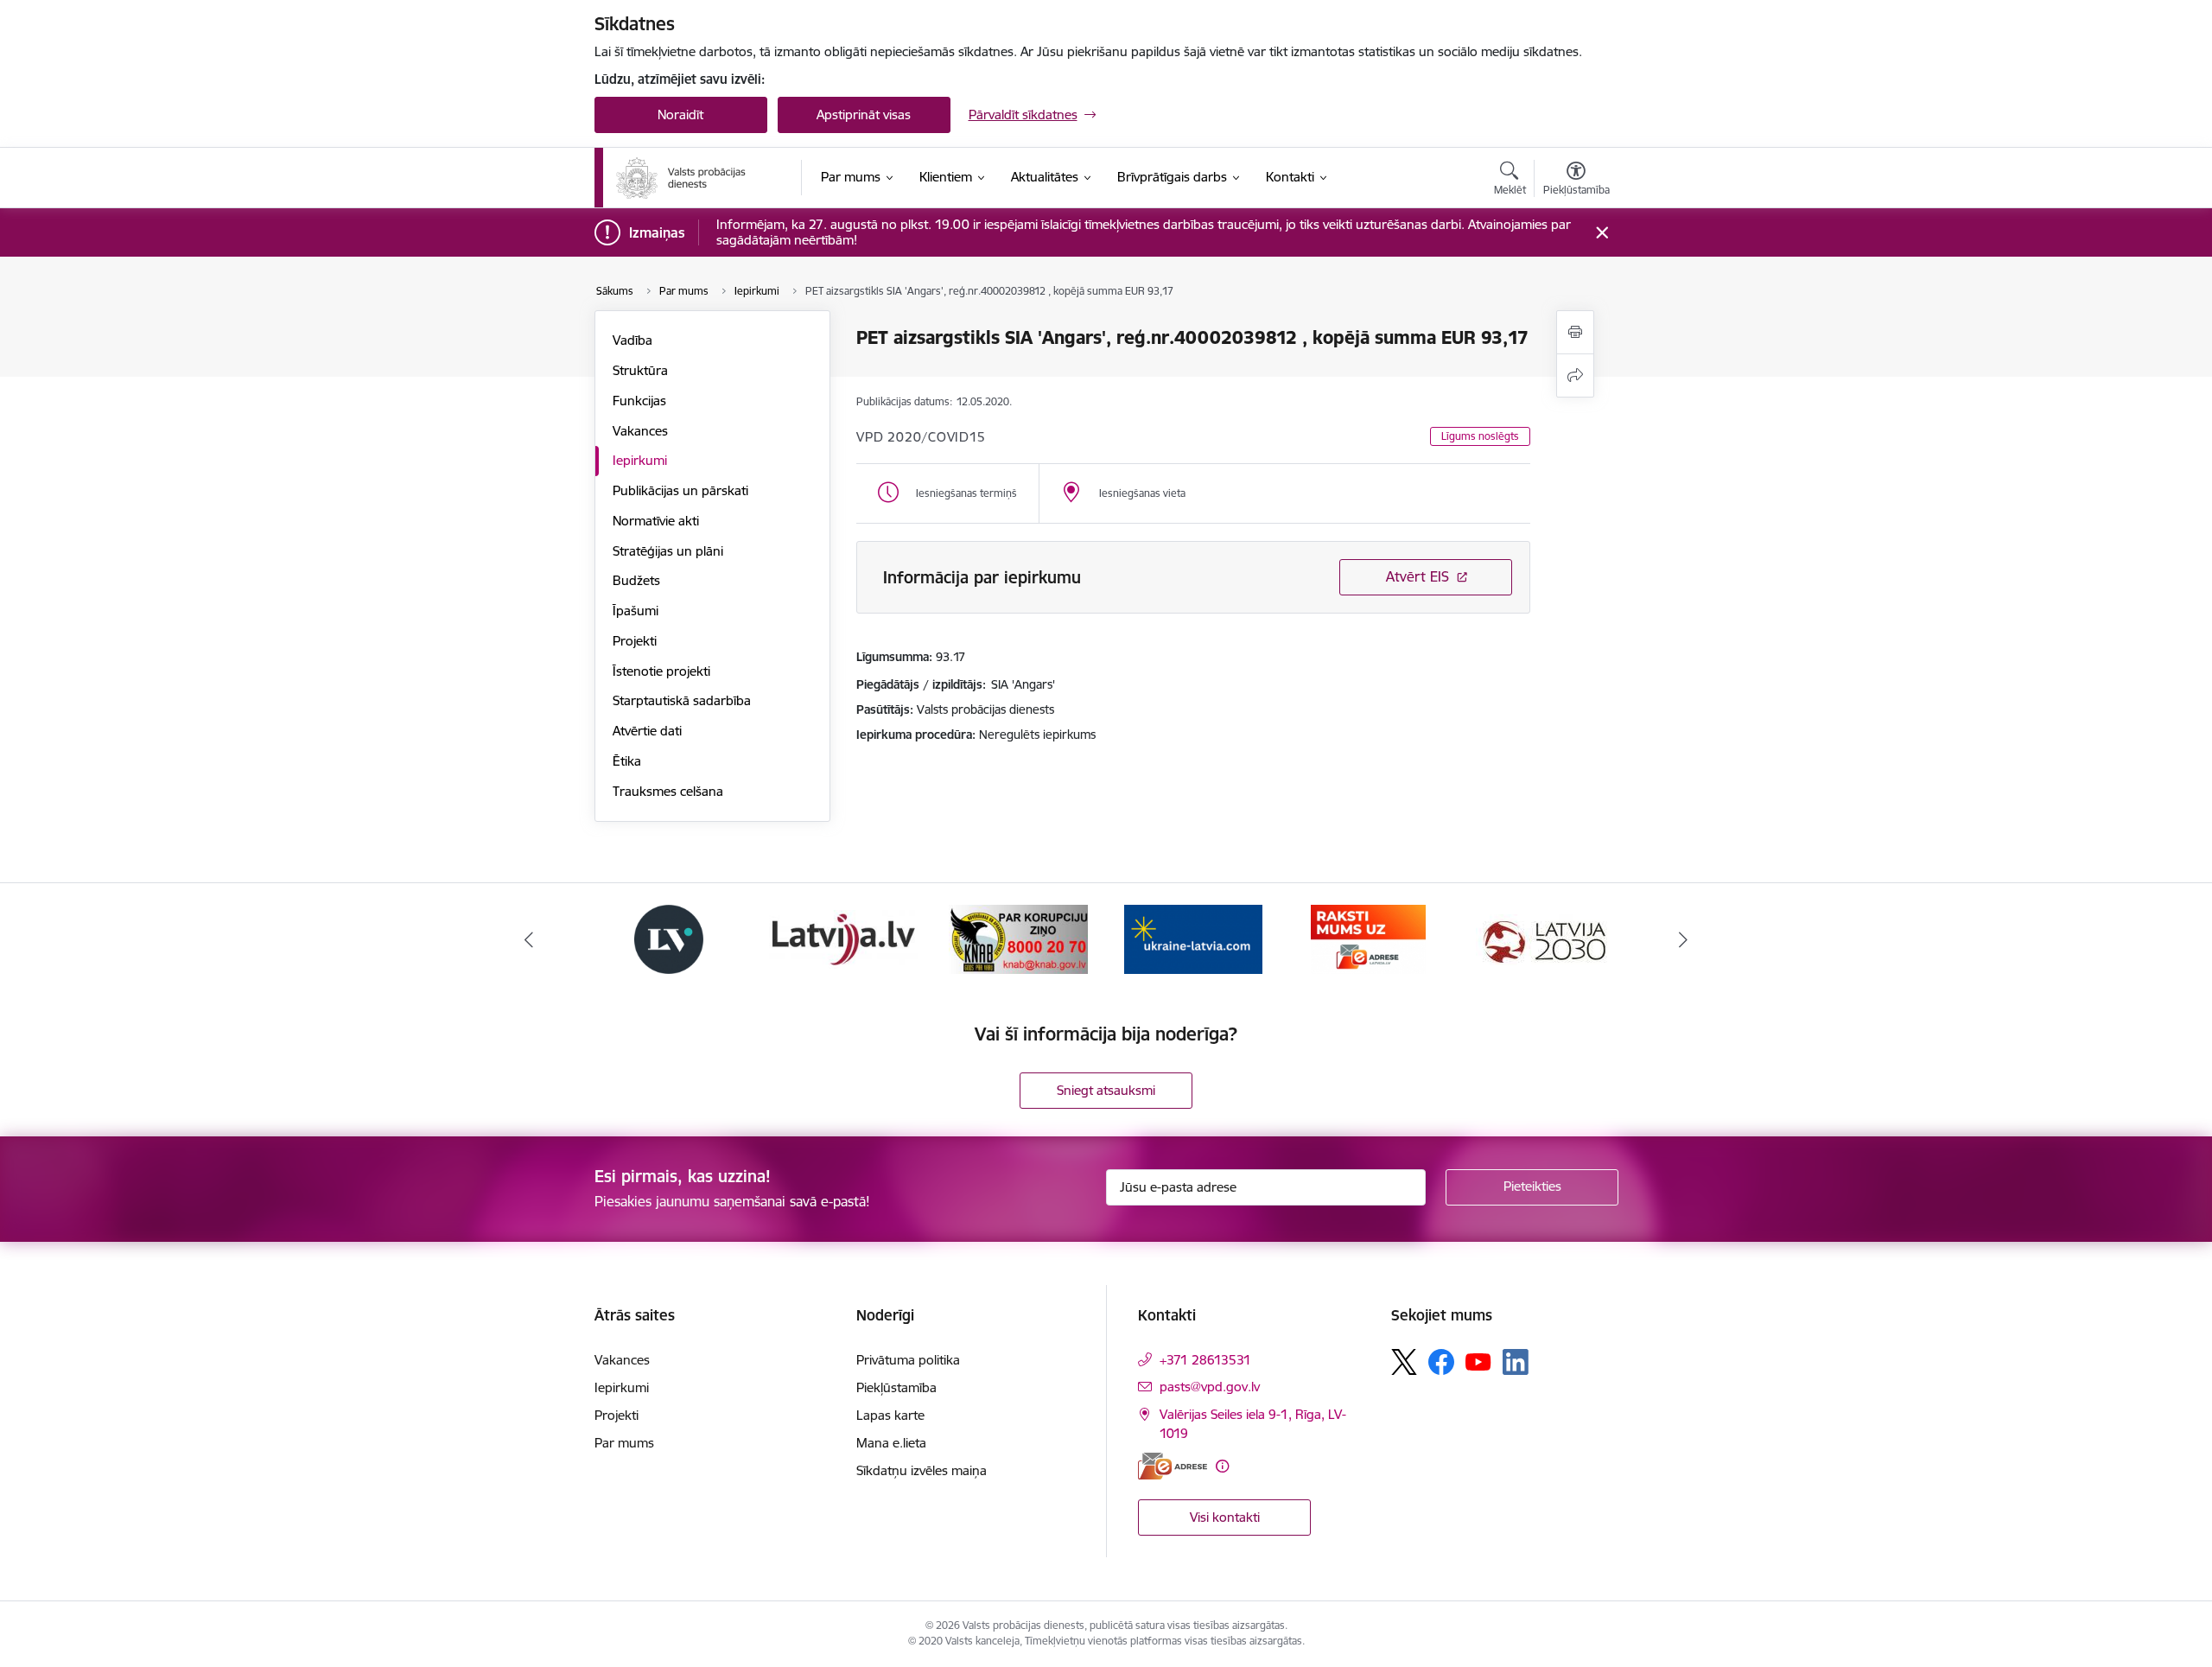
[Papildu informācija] (1222, 1466)
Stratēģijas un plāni (668, 551)
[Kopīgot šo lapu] (1575, 375)
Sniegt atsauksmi (1106, 1090)
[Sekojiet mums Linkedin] (1516, 1362)
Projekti (635, 641)
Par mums (624, 1443)
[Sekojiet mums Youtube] (1478, 1361)
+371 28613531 (1205, 1360)
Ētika (627, 761)
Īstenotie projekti (661, 671)
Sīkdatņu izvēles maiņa (922, 1470)
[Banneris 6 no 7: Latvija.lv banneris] (843, 938)
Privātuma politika (908, 1360)
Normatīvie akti (656, 521)
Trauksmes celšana (668, 791)
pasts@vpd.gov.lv (1210, 1387)
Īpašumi (636, 611)
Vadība (632, 340)
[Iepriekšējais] (529, 939)
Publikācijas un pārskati (680, 490)
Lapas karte (890, 1415)
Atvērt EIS (1417, 576)
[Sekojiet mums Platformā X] (1404, 1362)
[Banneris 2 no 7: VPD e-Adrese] (1368, 938)
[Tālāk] (1684, 939)
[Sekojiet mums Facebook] (1441, 1362)
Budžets (636, 580)
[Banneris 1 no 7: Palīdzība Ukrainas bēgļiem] (1193, 938)
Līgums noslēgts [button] (1480, 436)
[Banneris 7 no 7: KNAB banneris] (1018, 938)
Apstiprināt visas (864, 115)
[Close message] (1602, 233)
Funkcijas (639, 401)
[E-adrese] (1173, 1466)
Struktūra (640, 370)
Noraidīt (680, 115)
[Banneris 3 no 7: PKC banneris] (1543, 938)
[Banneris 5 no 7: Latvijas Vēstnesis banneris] (669, 938)
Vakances (640, 431)
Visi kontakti (1225, 1517)
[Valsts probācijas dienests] (681, 178)
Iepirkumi (640, 460)
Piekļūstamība (896, 1387)
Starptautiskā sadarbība (682, 700)
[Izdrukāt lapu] (1575, 332)
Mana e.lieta (891, 1443)
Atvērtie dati (647, 731)
